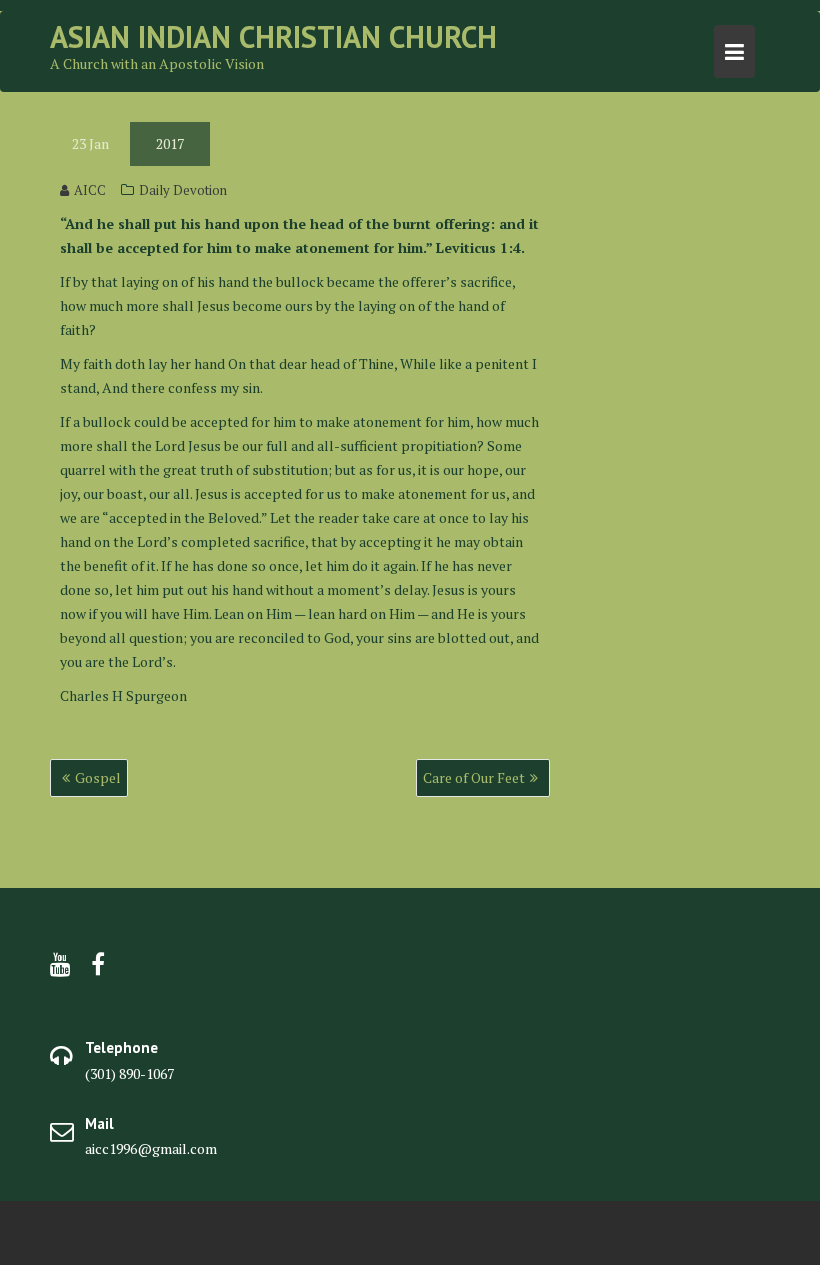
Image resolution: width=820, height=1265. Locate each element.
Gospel (98, 777)
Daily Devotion (183, 190)
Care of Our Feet (474, 777)
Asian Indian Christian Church (273, 36)
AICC (90, 190)
